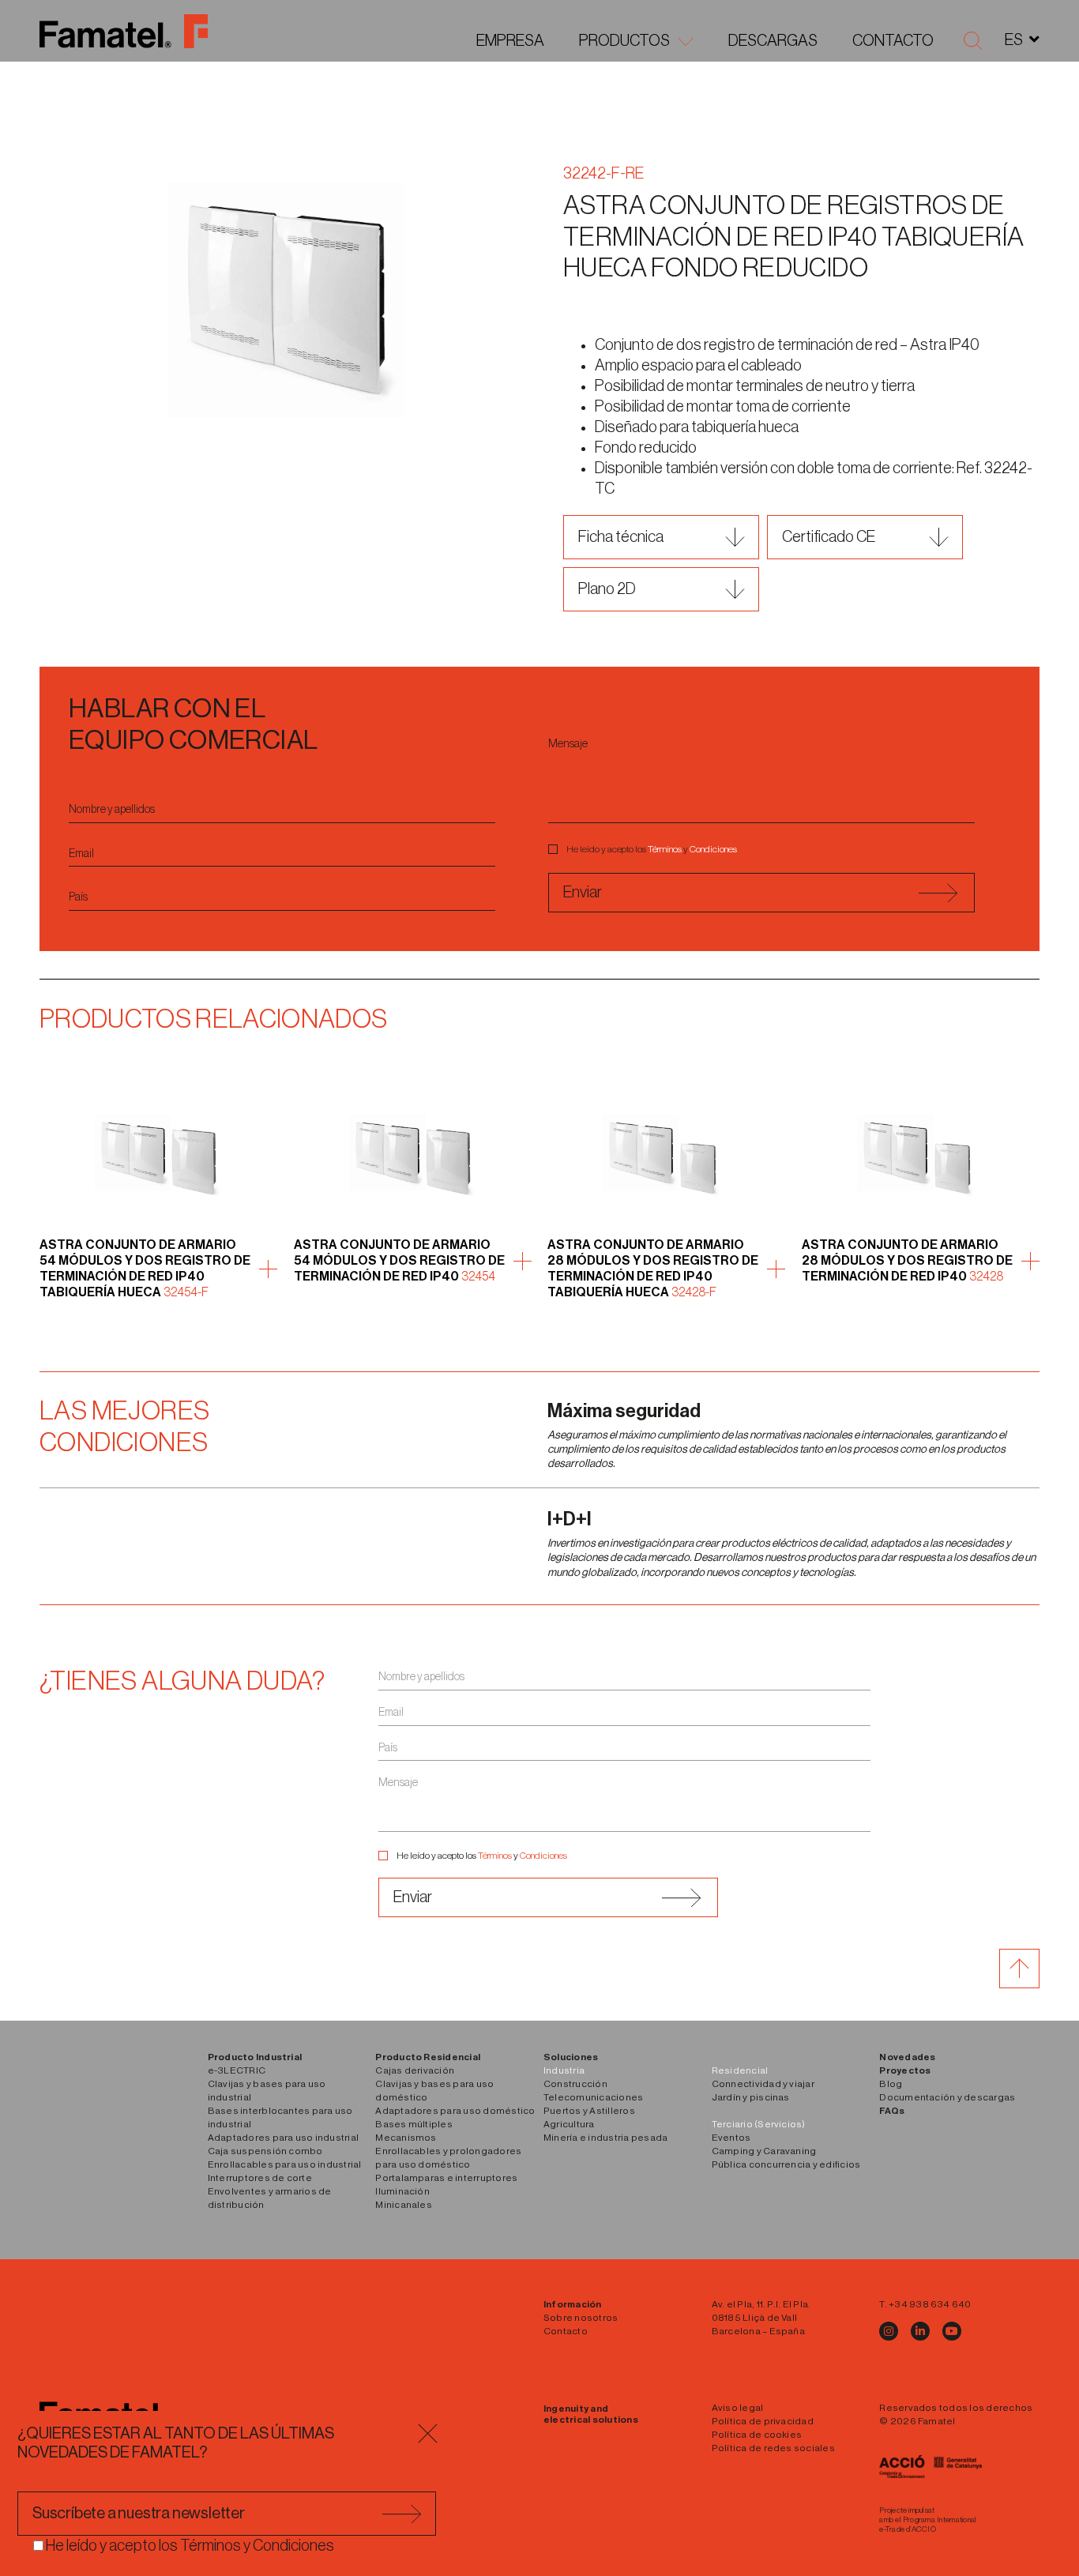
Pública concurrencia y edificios (786, 2164)
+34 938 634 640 (930, 2304)
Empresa (510, 41)
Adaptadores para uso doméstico (455, 2111)
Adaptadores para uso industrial (283, 2138)
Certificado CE (829, 537)
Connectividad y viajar (763, 2084)
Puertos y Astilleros (589, 2111)
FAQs (892, 2111)
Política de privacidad (763, 2421)
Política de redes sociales (773, 2448)
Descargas (773, 41)
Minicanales (404, 2205)
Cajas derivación (415, 2070)
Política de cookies (757, 2435)
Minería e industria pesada (605, 2138)
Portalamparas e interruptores (446, 2178)
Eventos (731, 2138)
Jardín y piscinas (751, 2097)
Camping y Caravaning (764, 2151)
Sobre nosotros (581, 2318)
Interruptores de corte (260, 2178)
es (1014, 40)
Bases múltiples (414, 2124)
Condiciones (713, 849)
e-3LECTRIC (237, 2070)
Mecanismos (406, 2138)
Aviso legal (738, 2408)
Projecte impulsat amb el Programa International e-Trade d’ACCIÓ (928, 2520)
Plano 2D (607, 589)
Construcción (575, 2084)
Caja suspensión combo (265, 2151)
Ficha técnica (621, 537)
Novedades (907, 2057)
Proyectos (905, 2070)
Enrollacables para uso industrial (285, 2164)
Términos (665, 849)
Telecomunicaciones (593, 2097)
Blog (891, 2084)
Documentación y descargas (947, 2097)
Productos (624, 41)
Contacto (893, 41)
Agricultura (569, 2124)
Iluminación (402, 2191)
